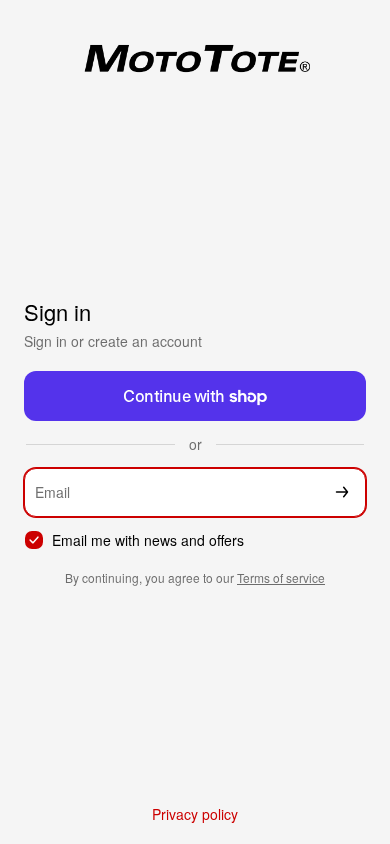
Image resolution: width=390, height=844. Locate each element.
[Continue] (342, 492)
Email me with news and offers (148, 540)
